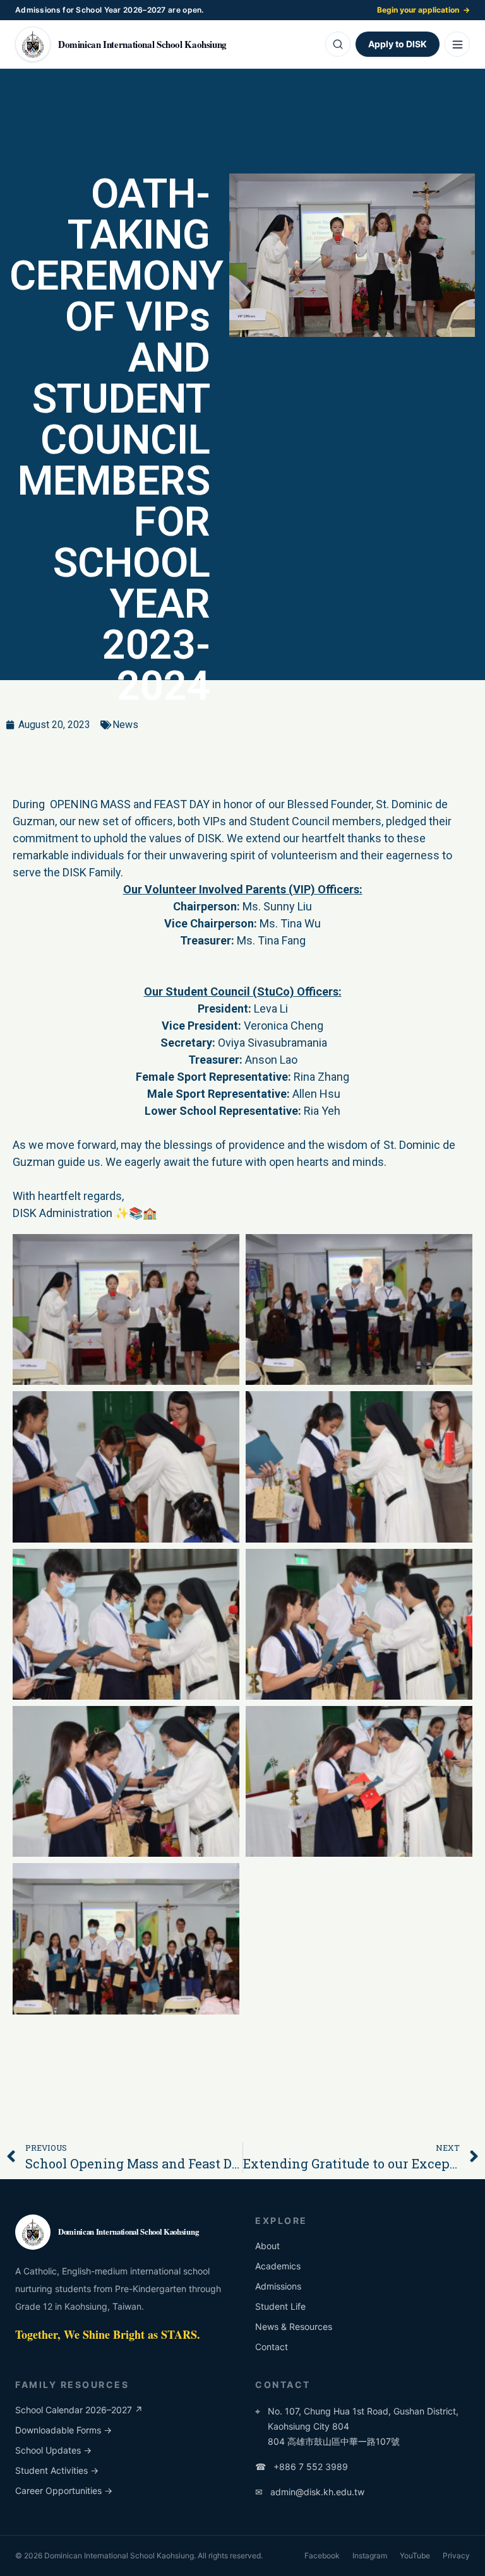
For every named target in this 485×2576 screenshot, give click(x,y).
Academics (278, 2266)
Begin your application (423, 10)
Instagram (370, 2555)
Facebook (322, 2555)
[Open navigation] (457, 44)
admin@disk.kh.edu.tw (310, 2492)
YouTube (415, 2555)
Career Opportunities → (64, 2491)
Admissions (278, 2286)
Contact (272, 2347)
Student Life (280, 2306)
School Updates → (53, 2450)
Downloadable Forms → (63, 2430)
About (267, 2246)
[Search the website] (338, 44)
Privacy (456, 2555)
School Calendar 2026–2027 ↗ (79, 2410)
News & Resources (294, 2326)
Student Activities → (57, 2470)
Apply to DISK (398, 44)
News (125, 725)
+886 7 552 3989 (302, 2467)
